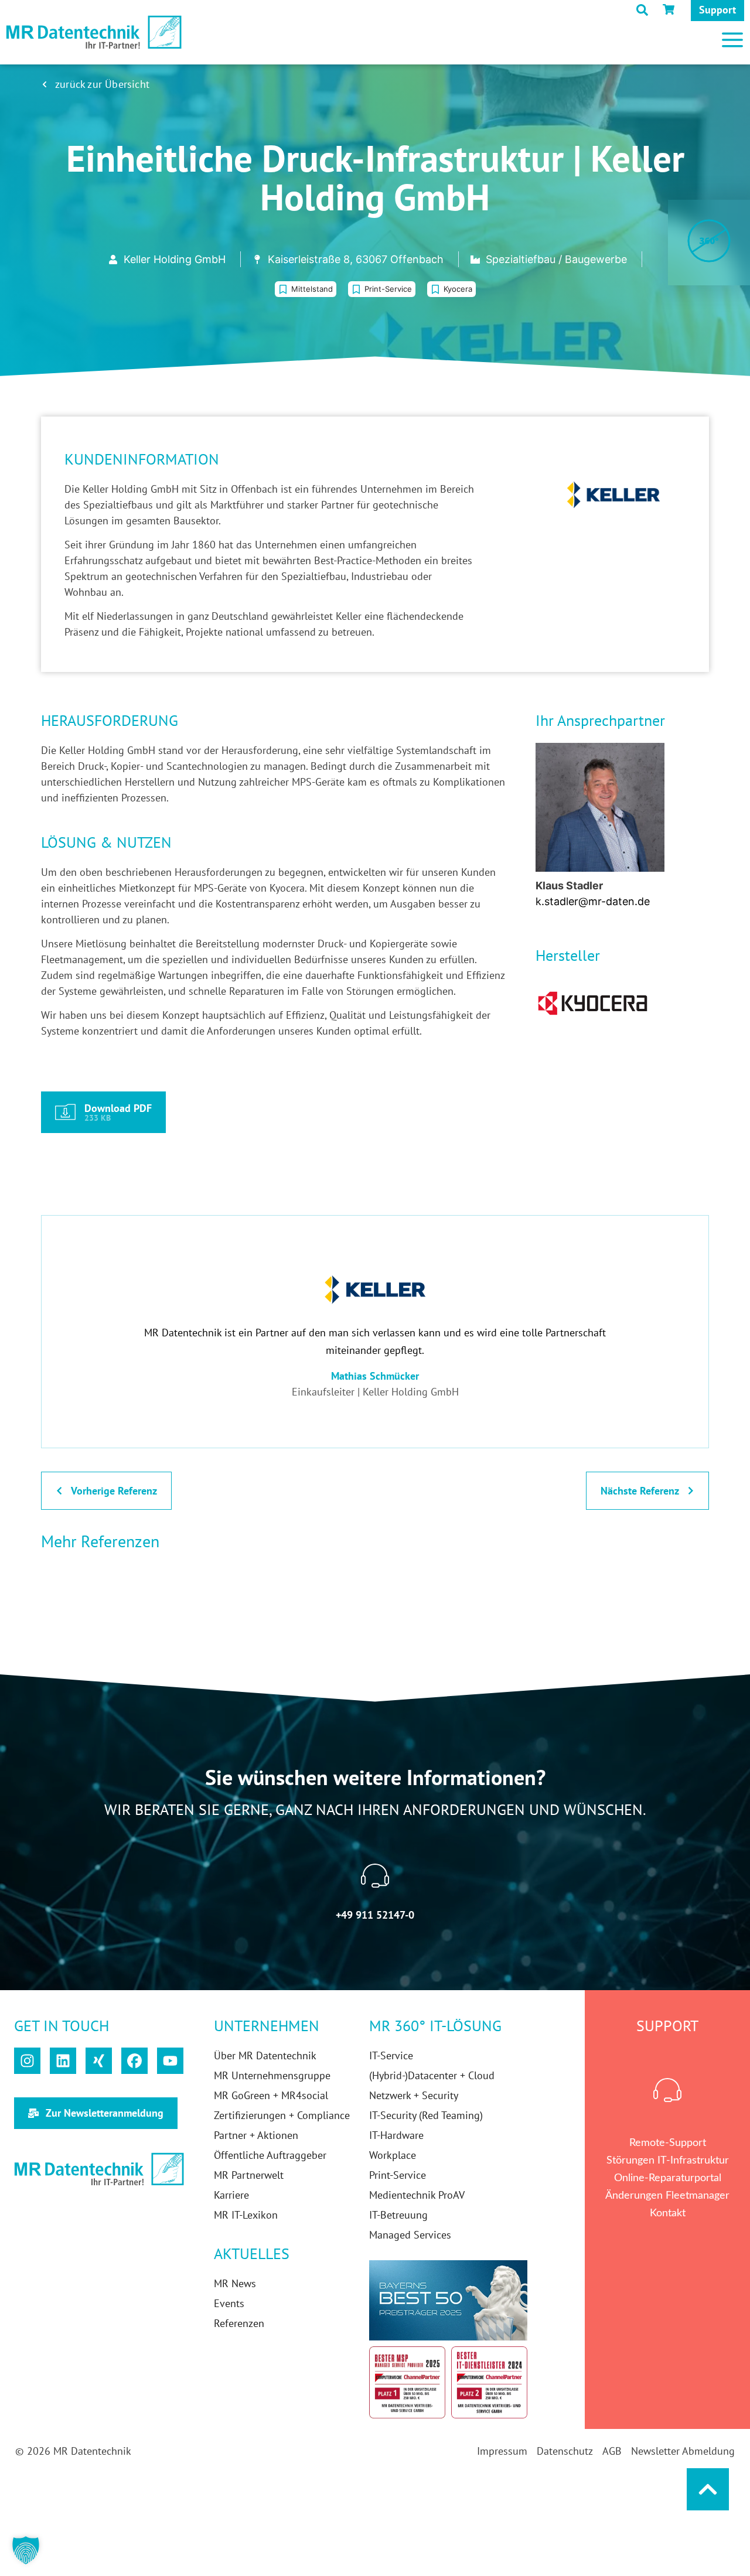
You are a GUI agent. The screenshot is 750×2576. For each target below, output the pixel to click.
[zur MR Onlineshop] (671, 9)
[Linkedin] (63, 2061)
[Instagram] (27, 2061)
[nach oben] (708, 2489)
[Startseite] (94, 33)
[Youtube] (170, 2061)
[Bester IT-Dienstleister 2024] (489, 2382)
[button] (486, 35)
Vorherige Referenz (114, 1491)
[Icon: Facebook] (134, 2061)
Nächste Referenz (640, 1491)
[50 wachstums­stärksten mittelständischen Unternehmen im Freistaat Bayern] (448, 2300)
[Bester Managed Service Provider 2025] (407, 2382)
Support (717, 10)
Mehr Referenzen (100, 1541)
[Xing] (99, 2061)
